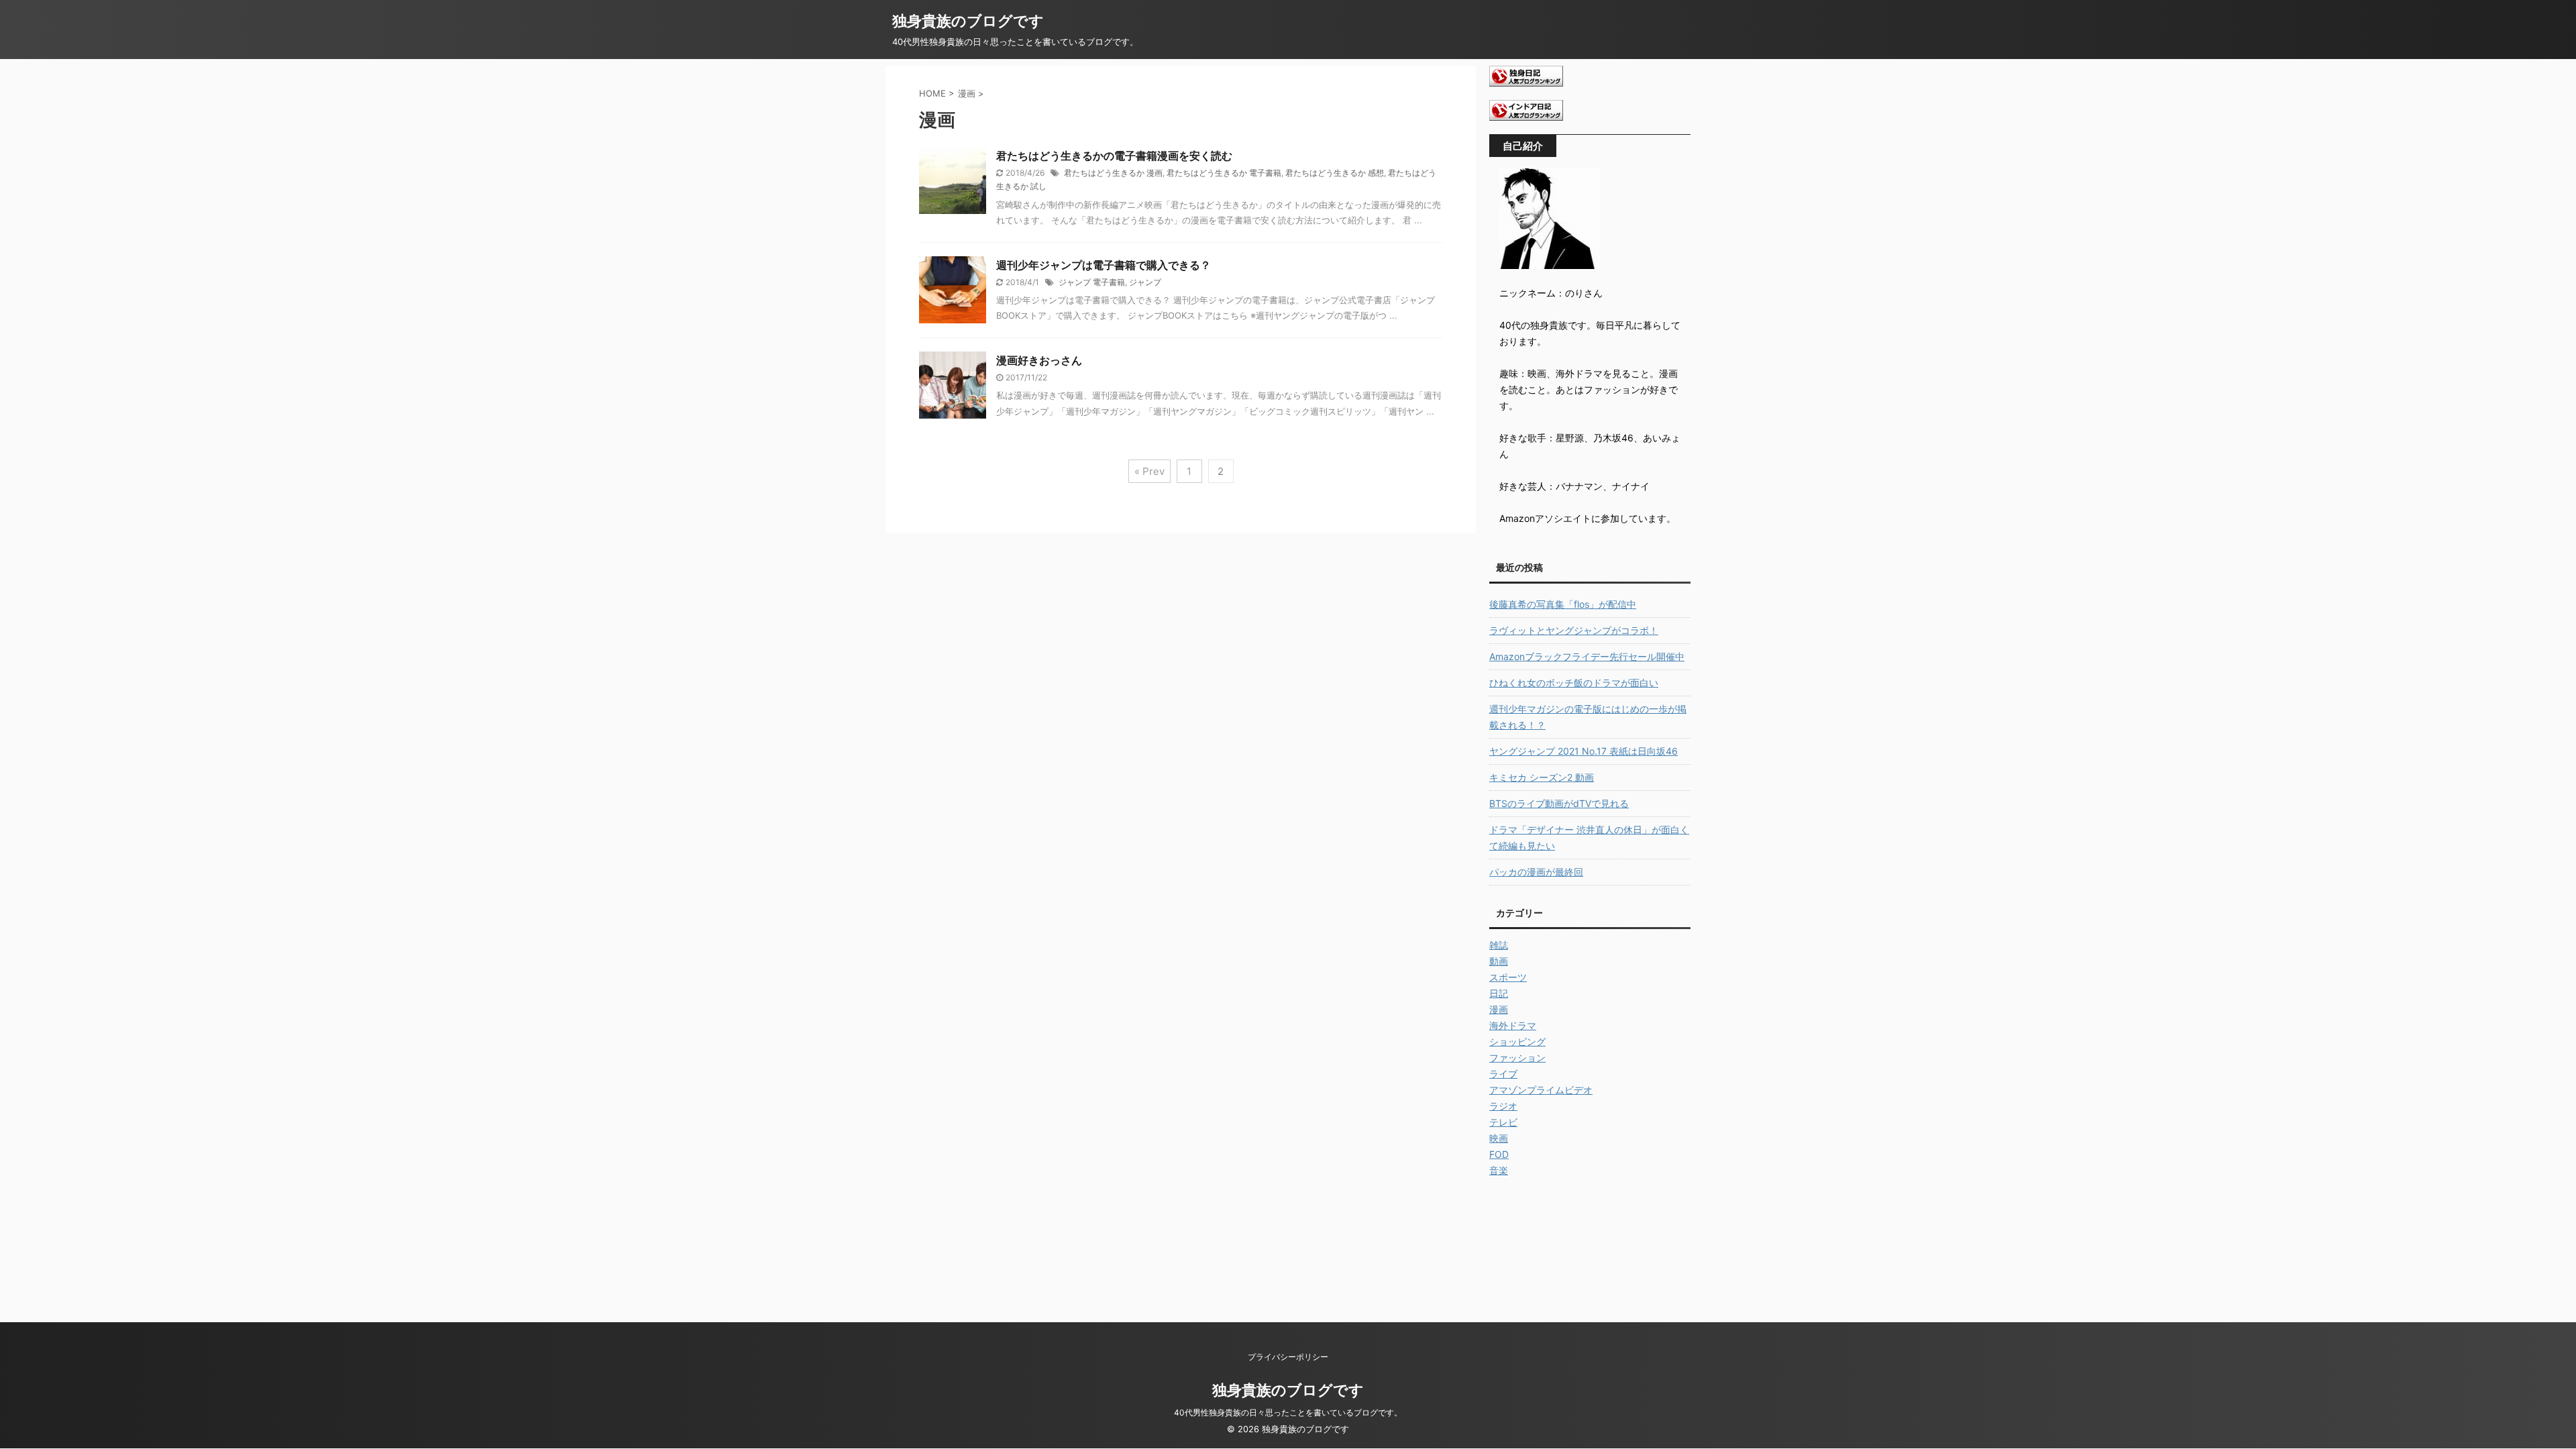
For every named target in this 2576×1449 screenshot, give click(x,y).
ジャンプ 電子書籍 (1092, 282)
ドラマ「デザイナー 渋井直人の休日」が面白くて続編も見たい (1589, 838)
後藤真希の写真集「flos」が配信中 (1563, 604)
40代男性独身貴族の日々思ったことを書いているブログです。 (1288, 1412)
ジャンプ (1145, 282)
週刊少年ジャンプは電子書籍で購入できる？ (1104, 265)
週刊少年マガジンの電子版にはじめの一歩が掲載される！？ (1588, 717)
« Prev (1149, 471)
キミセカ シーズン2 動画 (1542, 777)
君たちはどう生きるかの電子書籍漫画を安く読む (1114, 156)
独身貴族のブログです (968, 21)
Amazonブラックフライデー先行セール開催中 (1587, 656)
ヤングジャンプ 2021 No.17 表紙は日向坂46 (1584, 751)
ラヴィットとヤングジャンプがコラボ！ (1574, 630)
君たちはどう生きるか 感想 (1335, 173)
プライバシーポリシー (1288, 1357)
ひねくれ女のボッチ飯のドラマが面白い (1574, 683)
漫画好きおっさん (1039, 360)
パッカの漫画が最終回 (1536, 872)
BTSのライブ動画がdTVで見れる (1559, 803)
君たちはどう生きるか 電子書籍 (1224, 173)
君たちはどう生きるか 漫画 (1113, 173)
